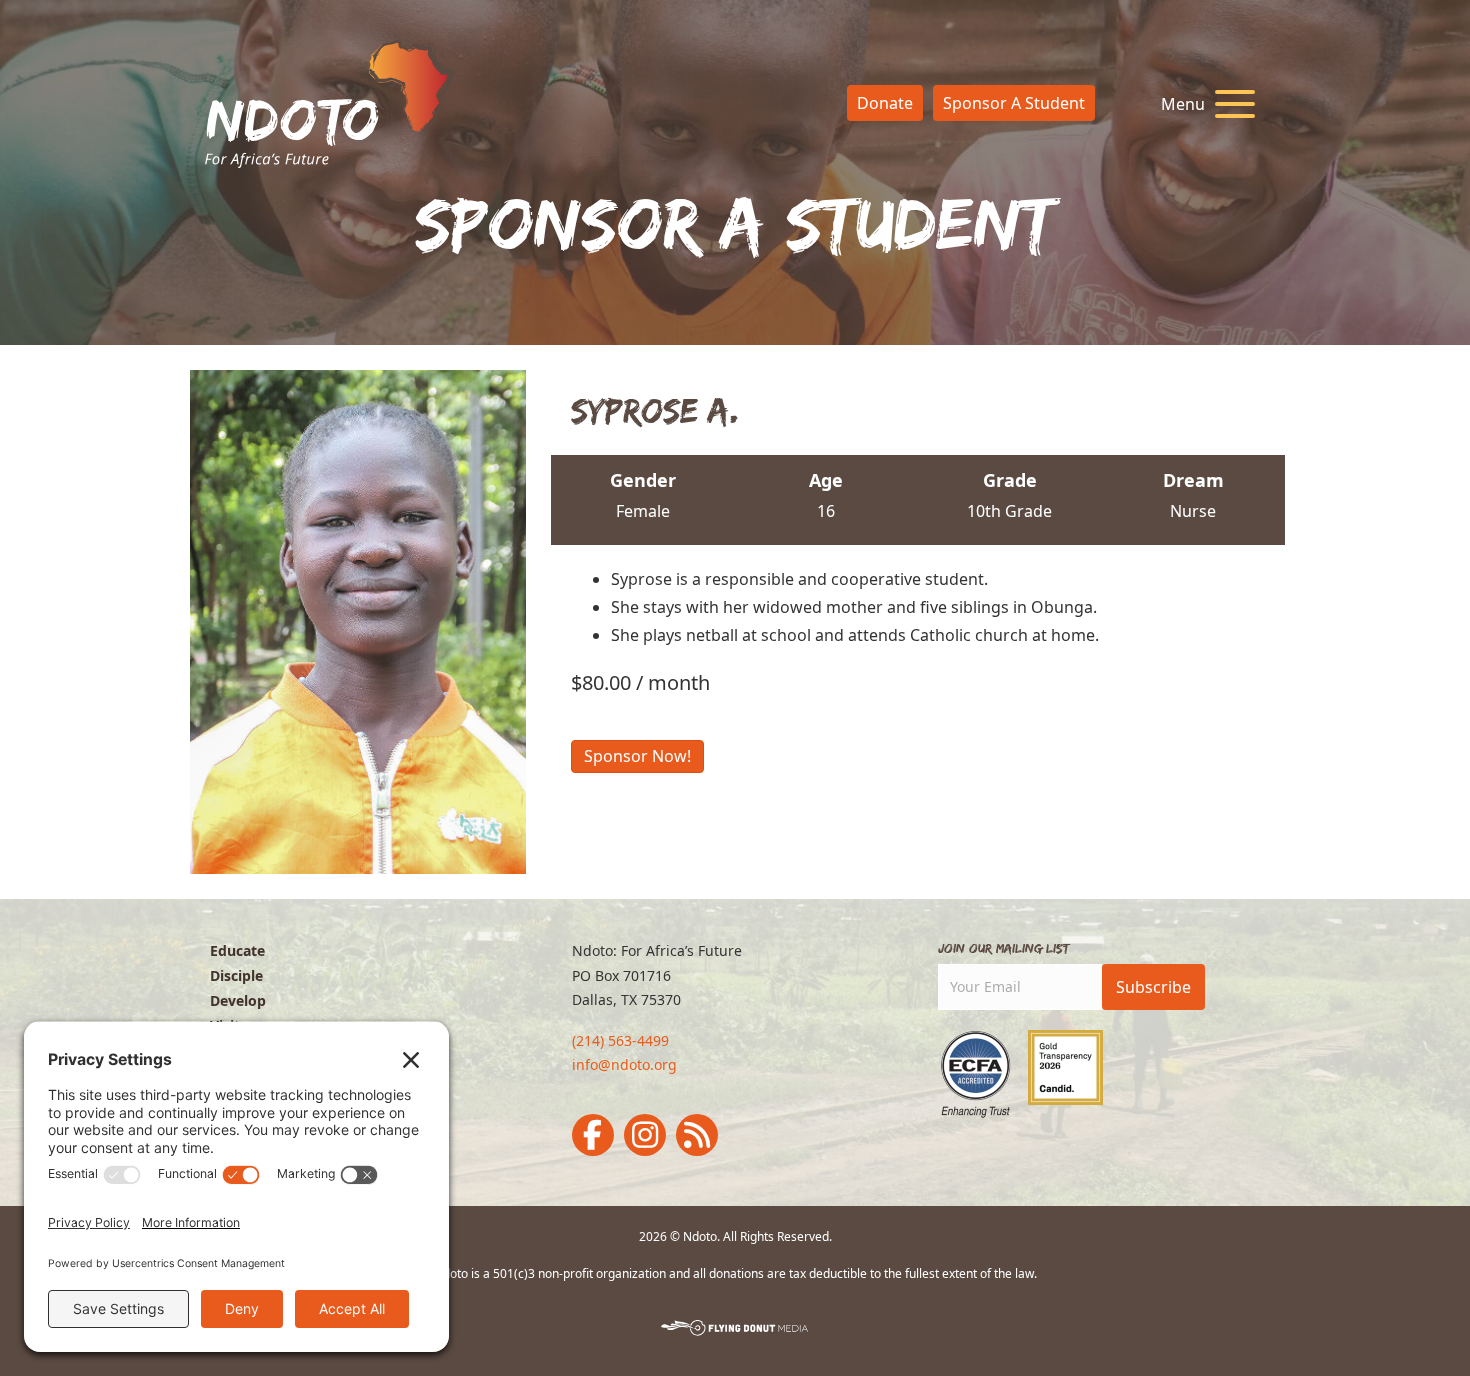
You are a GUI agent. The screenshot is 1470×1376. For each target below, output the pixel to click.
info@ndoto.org (624, 1064)
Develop (238, 1000)
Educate (237, 950)
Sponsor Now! (637, 756)
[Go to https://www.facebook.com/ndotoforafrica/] (593, 1135)
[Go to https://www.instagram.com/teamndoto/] (645, 1135)
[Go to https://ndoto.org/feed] (697, 1135)
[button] (1203, 104)
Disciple (236, 975)
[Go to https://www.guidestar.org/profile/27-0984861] (1065, 1067)
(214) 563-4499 (620, 1040)
